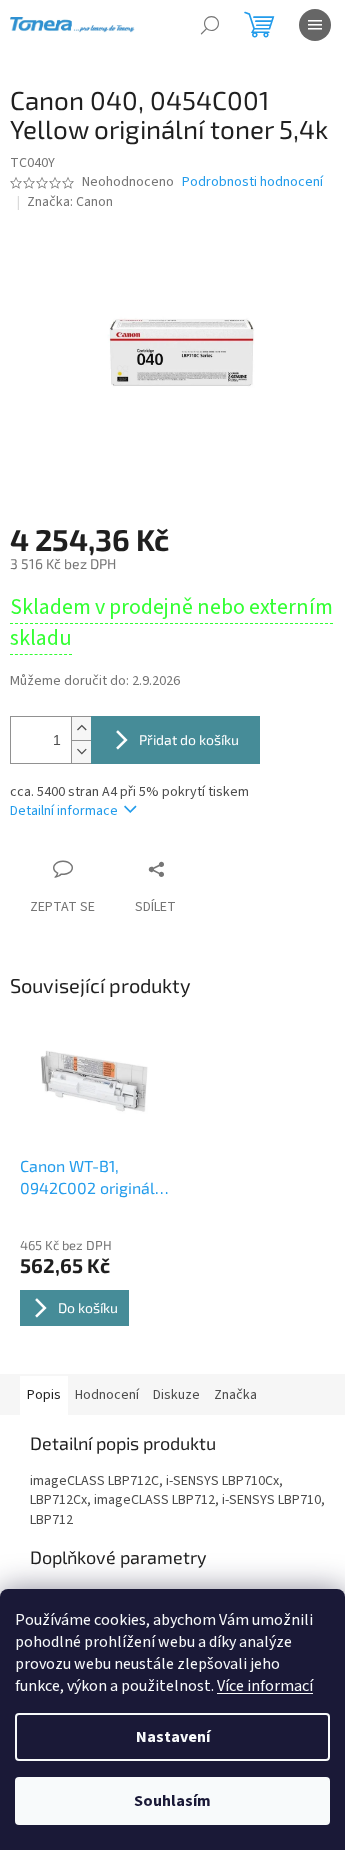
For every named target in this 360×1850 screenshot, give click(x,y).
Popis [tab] (44, 1395)
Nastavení (173, 1737)
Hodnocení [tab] (107, 1395)
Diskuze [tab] (176, 1395)
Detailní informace (64, 811)
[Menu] (315, 25)
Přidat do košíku (189, 739)
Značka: (70, 202)
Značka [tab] (235, 1395)
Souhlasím (172, 1801)
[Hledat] (210, 25)
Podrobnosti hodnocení (252, 182)
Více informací (265, 1686)
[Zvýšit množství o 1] (81, 728)
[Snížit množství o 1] (81, 751)
